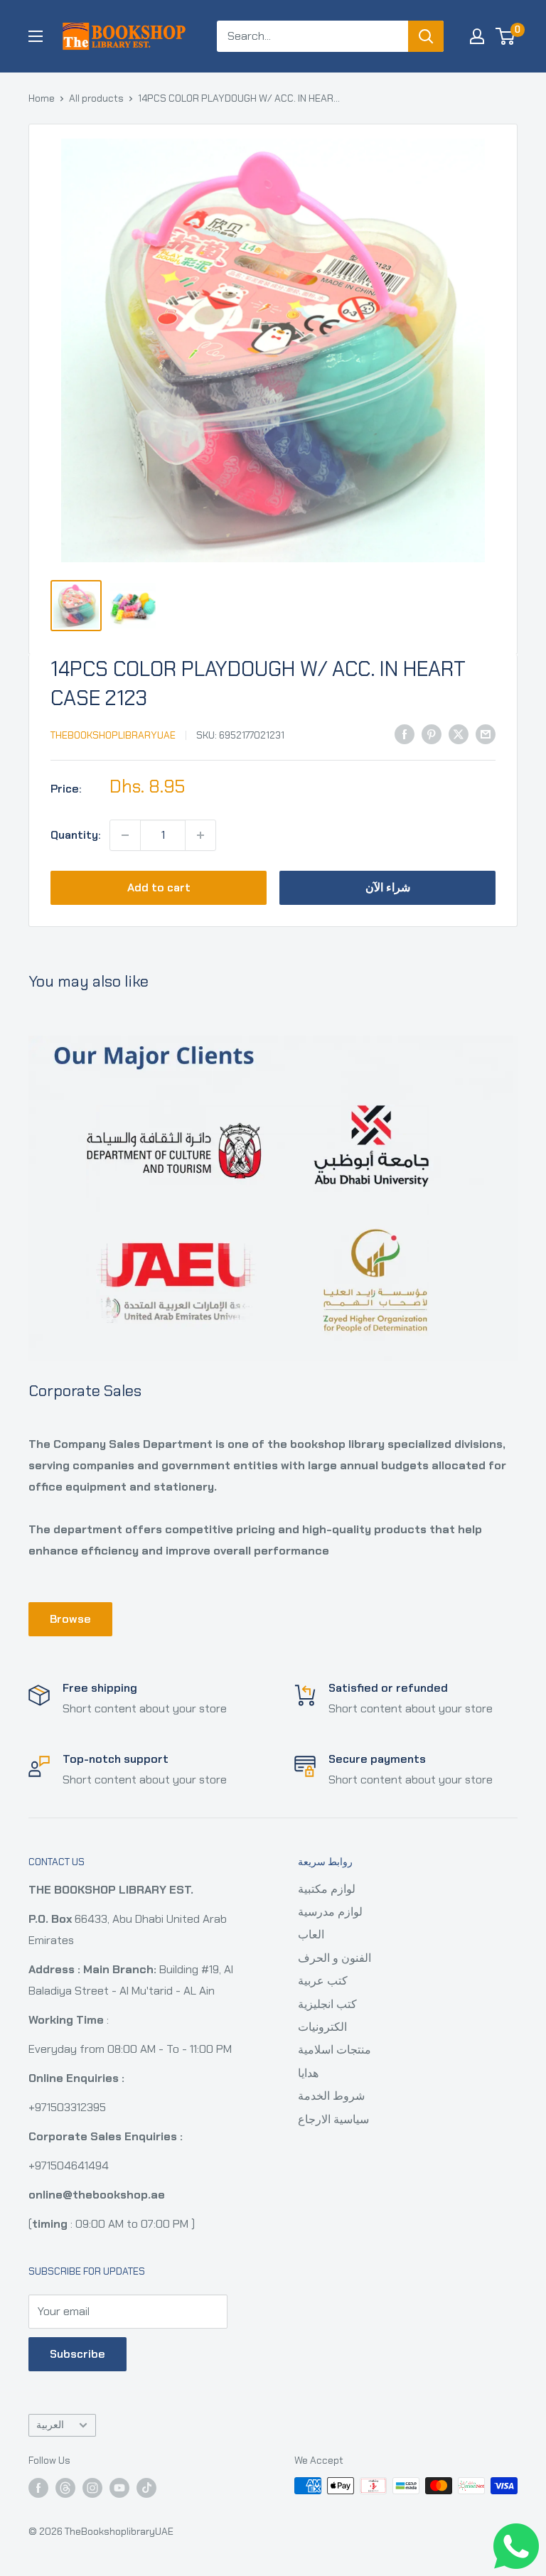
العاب (311, 1934)
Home (42, 98)
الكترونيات (322, 2027)
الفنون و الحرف (334, 1958)
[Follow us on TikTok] (146, 2488)
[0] (506, 36)
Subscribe (77, 2354)
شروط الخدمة (331, 2096)
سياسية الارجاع (333, 2119)
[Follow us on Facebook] (38, 2488)
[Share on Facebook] (405, 734)
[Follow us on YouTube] (119, 2488)
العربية (50, 2425)
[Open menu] (36, 36)
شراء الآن (388, 887)
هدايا (308, 2073)
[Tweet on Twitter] (459, 734)
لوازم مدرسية (330, 1912)
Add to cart (159, 887)
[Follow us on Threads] (65, 2488)
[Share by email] (486, 734)
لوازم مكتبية (327, 1889)
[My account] (477, 36)
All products (96, 98)
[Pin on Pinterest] (432, 734)
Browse (70, 1619)
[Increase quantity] (200, 835)
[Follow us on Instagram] (92, 2488)
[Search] (426, 36)
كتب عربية (323, 1981)
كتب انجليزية (327, 2004)
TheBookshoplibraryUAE (113, 735)
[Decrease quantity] (125, 835)
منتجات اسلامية (334, 2050)
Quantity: (76, 835)
